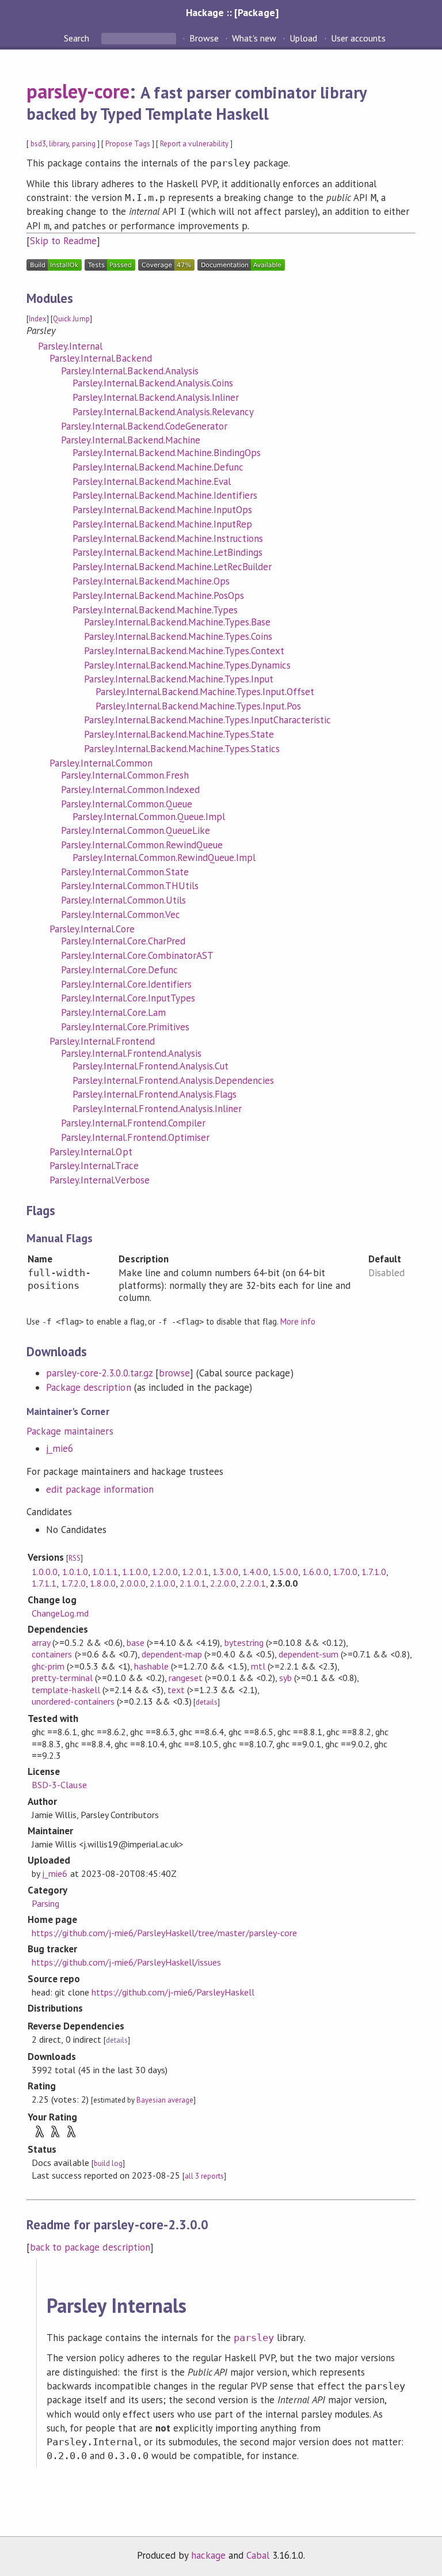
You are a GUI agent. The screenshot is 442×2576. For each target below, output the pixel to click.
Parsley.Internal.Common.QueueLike (136, 830)
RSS (75, 1558)
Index (38, 319)
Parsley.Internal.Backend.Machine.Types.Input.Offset (205, 692)
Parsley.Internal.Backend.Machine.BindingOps (167, 453)
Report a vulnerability (194, 144)
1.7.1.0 (374, 1572)
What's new (254, 38)
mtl (258, 1666)
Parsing (45, 1903)
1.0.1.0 (75, 1572)
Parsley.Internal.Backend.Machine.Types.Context (184, 651)
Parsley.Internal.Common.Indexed (130, 790)
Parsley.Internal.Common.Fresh (125, 775)
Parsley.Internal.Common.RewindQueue (142, 845)
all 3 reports (204, 2176)
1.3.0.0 (225, 1572)
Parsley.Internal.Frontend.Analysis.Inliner (157, 1109)
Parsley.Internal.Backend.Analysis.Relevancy (163, 412)
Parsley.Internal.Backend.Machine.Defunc (158, 467)
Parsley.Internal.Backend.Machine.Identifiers (165, 495)
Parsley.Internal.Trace (94, 1166)
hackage (208, 2555)
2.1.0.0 (163, 1583)
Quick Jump (71, 319)
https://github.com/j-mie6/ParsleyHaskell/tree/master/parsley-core (164, 1933)
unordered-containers (73, 1701)
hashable (151, 1666)
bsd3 (38, 144)
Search (78, 38)
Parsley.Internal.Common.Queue (127, 804)
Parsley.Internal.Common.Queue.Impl (149, 817)
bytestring (244, 1642)
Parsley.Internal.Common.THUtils (130, 886)
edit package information (100, 1489)
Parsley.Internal (70, 346)
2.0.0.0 (133, 1583)
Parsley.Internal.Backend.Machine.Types (155, 610)
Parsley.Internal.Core (92, 929)
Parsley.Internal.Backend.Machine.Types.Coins (178, 636)
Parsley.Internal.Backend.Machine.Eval (152, 481)
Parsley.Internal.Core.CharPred (123, 941)
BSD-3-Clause (59, 1785)
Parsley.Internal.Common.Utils (123, 900)
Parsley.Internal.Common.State (125, 872)
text (176, 1690)
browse (174, 1373)
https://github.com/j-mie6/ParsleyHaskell (173, 1992)
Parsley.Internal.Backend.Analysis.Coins (153, 383)
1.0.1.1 (105, 1572)
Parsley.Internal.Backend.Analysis (130, 371)
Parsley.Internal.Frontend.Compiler (133, 1123)
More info (298, 1321)
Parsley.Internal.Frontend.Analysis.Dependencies (173, 1080)
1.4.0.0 (255, 1572)
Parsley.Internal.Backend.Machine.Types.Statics (182, 749)
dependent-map (172, 1654)
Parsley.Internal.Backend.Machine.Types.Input (179, 679)
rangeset (186, 1678)
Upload (303, 38)
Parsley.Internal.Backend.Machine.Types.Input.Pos (198, 706)
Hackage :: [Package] (232, 12)
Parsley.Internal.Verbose (100, 1180)
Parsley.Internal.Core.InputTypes (128, 998)
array (41, 1642)
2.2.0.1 (253, 1583)
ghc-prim (48, 1666)
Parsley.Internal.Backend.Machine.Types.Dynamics (187, 665)
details (207, 1702)
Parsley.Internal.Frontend (102, 1041)
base (136, 1642)
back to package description (90, 2247)
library (59, 144)
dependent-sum (308, 1654)
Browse (204, 38)
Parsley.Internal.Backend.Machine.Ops (151, 581)
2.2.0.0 (223, 1583)
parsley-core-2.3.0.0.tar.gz (99, 1373)
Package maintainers (70, 1431)
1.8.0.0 (103, 1583)
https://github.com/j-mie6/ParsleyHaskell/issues (126, 1962)
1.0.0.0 (45, 1572)
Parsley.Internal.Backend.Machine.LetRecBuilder (172, 567)
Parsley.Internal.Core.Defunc (119, 970)
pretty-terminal (62, 1678)
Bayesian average (165, 2100)
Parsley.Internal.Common (101, 763)
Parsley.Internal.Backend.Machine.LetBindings (167, 552)
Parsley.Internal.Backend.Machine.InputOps (162, 510)
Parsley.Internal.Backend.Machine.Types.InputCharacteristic (207, 720)
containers (52, 1654)
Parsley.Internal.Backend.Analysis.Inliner (156, 397)
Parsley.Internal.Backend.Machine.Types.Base (177, 622)
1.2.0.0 (165, 1572)
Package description (88, 1387)
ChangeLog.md (60, 1613)
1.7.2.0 (73, 1583)
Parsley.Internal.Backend (101, 358)
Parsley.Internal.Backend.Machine (131, 440)
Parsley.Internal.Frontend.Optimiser (135, 1137)
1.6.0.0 (315, 1572)
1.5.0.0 (285, 1572)
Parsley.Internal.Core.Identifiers (126, 984)
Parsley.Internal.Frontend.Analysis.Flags (155, 1094)
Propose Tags (128, 144)
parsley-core (78, 91)
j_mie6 (60, 1448)
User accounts (358, 38)
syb (285, 1678)
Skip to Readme (63, 241)
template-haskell (66, 1690)
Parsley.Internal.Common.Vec (121, 915)
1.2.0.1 (195, 1572)
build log (108, 2163)
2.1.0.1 (193, 1583)
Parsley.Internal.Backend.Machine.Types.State (179, 734)
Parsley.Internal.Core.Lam (113, 1012)
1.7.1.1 (44, 1583)
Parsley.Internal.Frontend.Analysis (131, 1053)
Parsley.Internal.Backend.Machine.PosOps (158, 595)
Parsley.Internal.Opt (91, 1152)
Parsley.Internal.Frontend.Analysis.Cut (150, 1066)
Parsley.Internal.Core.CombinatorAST (137, 955)
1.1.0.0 (135, 1572)
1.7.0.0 (345, 1572)
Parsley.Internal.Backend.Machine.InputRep (162, 524)
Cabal (258, 2555)
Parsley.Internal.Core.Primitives (125, 1027)
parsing (84, 144)
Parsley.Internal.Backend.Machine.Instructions (168, 538)
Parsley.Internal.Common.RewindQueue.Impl (164, 858)
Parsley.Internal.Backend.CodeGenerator (144, 426)
